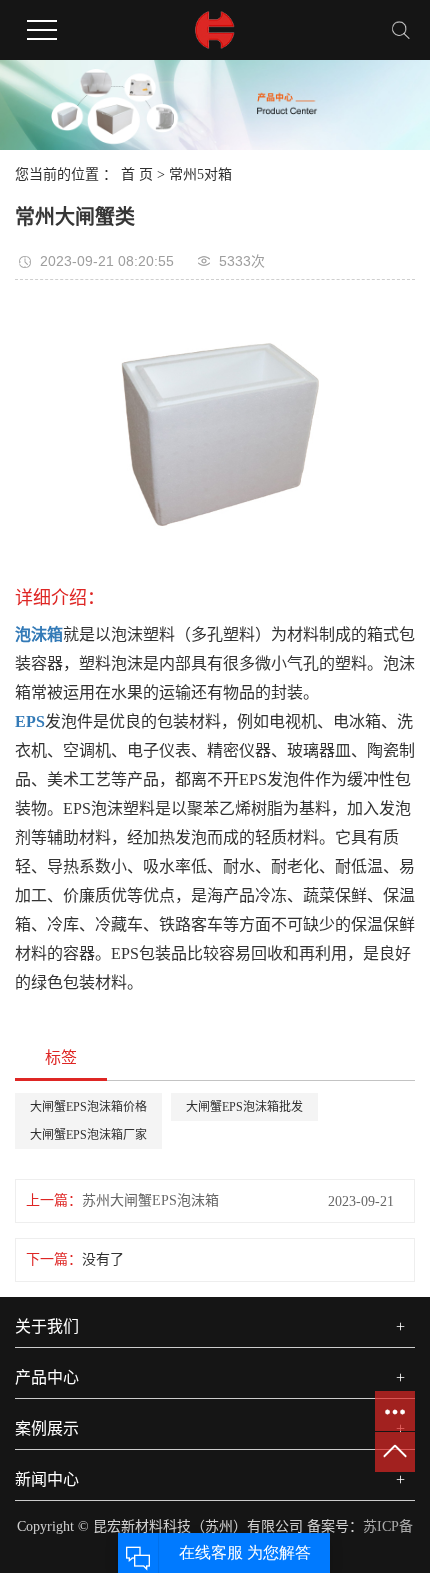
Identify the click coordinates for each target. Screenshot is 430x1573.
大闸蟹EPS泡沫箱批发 (244, 1107)
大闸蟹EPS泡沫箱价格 (88, 1107)
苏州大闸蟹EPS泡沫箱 (150, 1200)
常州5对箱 (200, 174)
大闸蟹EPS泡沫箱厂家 (88, 1135)
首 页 (137, 174)
